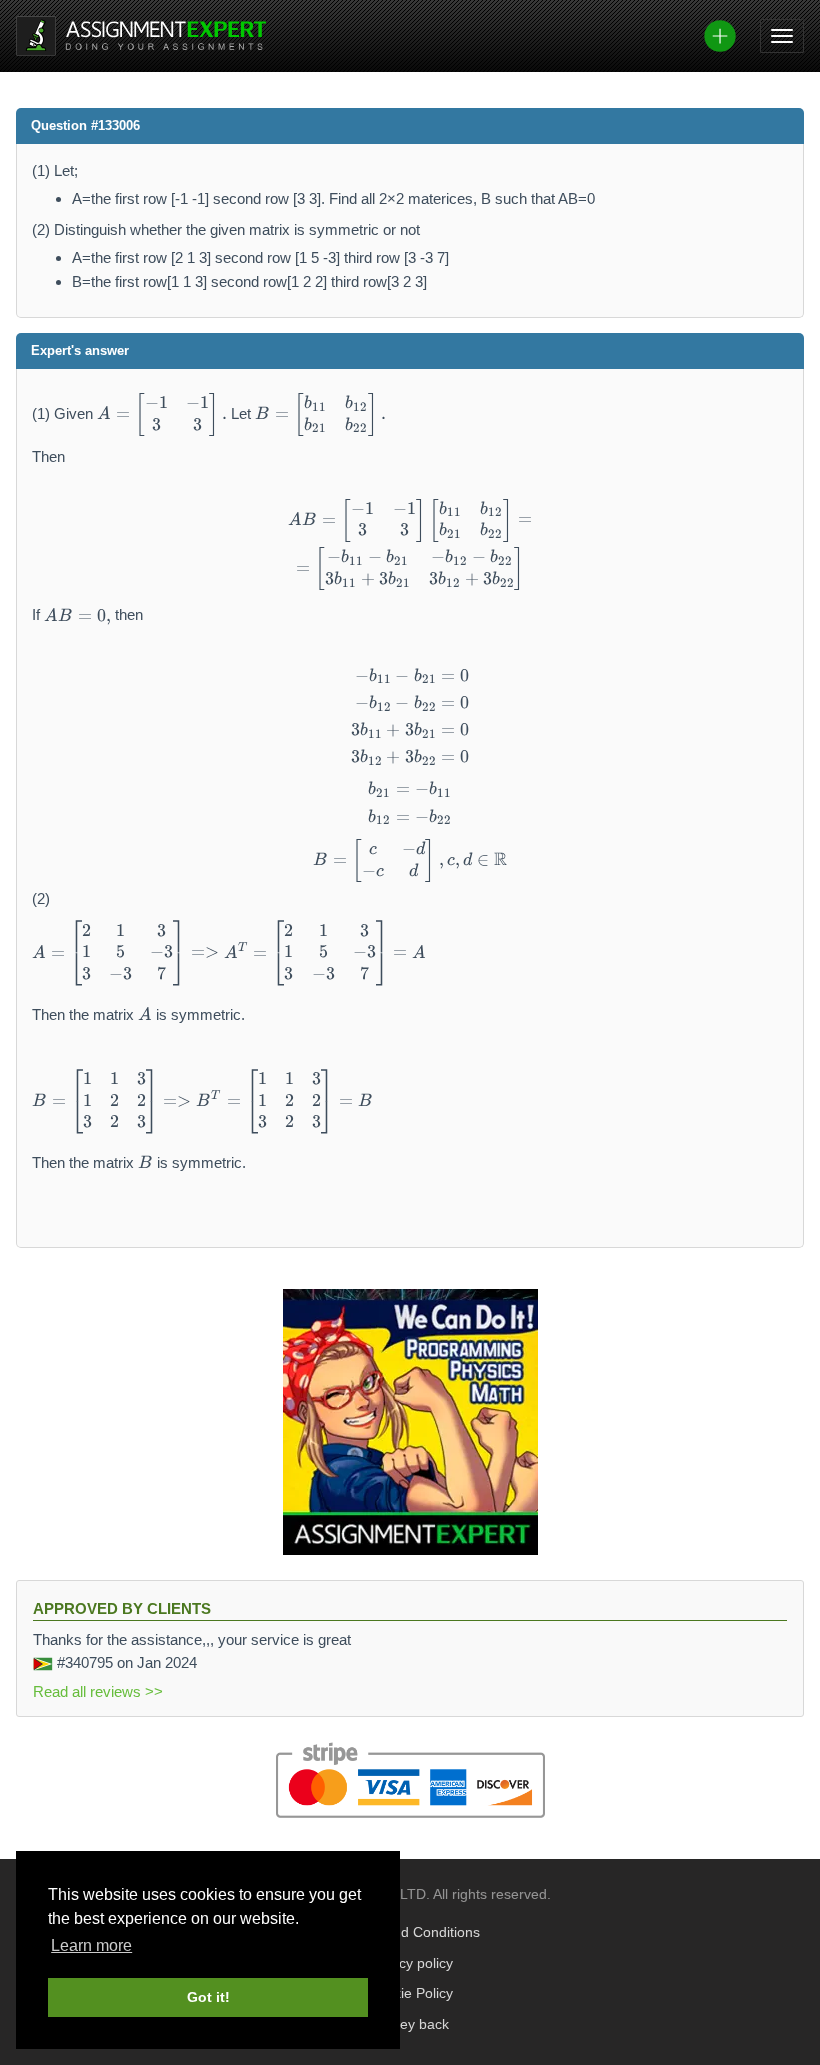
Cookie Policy (410, 1993)
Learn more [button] (91, 1945)
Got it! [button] (208, 1997)
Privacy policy (410, 1963)
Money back (410, 2024)
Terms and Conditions (410, 1932)
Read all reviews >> (98, 1691)
